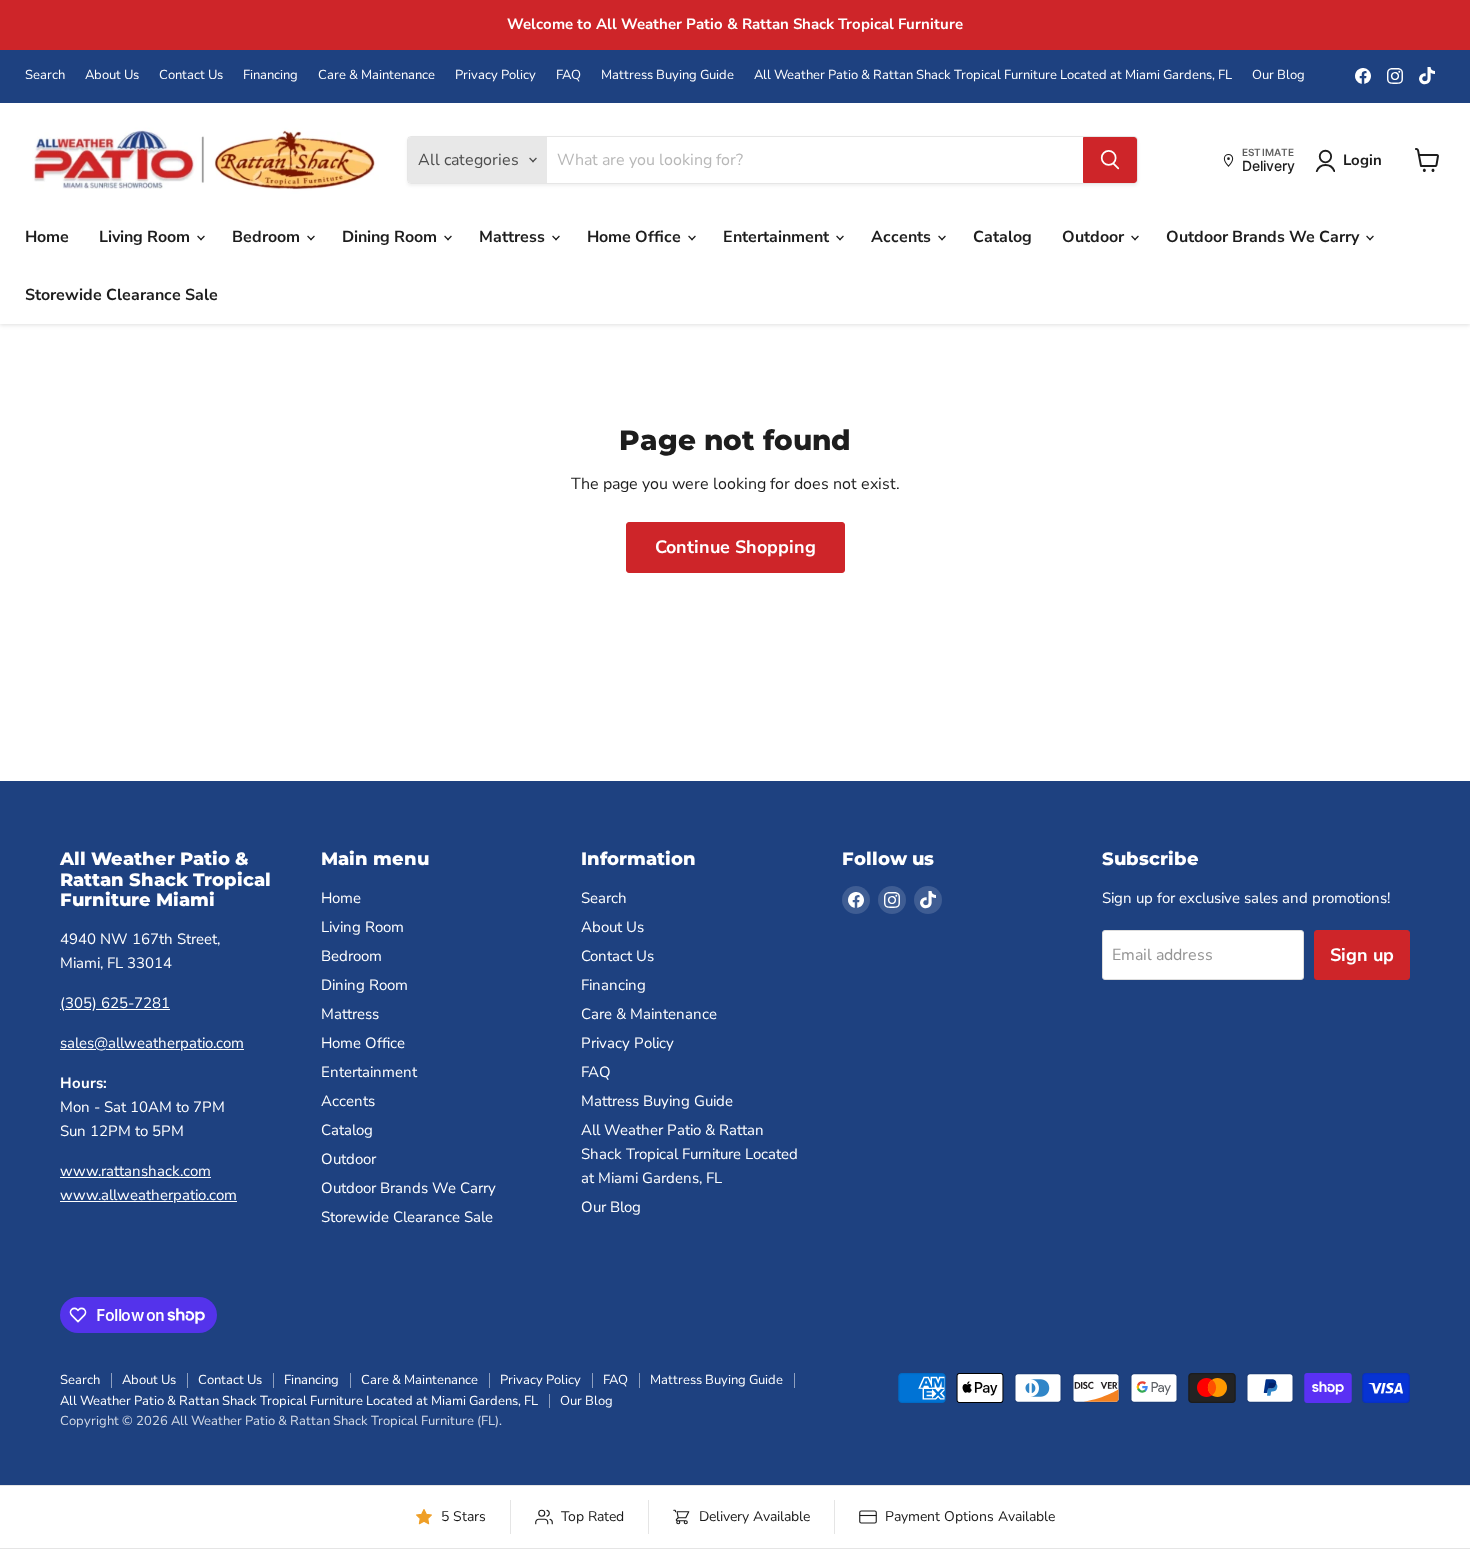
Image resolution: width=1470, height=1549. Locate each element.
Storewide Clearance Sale (121, 295)
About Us (112, 75)
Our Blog (1278, 75)
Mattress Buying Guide (667, 75)
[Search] (1110, 160)
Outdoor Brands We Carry (1264, 237)
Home (47, 237)
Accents (903, 237)
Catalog (1002, 237)
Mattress (514, 237)
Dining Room (391, 237)
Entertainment (778, 237)
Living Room (146, 237)
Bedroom (268, 237)
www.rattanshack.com (135, 1171)
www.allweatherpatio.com (148, 1195)
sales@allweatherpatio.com (152, 1043)
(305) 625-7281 (115, 1003)
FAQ (568, 75)
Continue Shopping (735, 547)
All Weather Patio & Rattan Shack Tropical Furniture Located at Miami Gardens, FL (993, 75)
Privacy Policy (495, 75)
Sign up (1362, 955)
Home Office (636, 237)
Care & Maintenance (376, 75)
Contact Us (191, 75)
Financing (270, 75)
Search (45, 75)
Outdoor (1095, 237)
